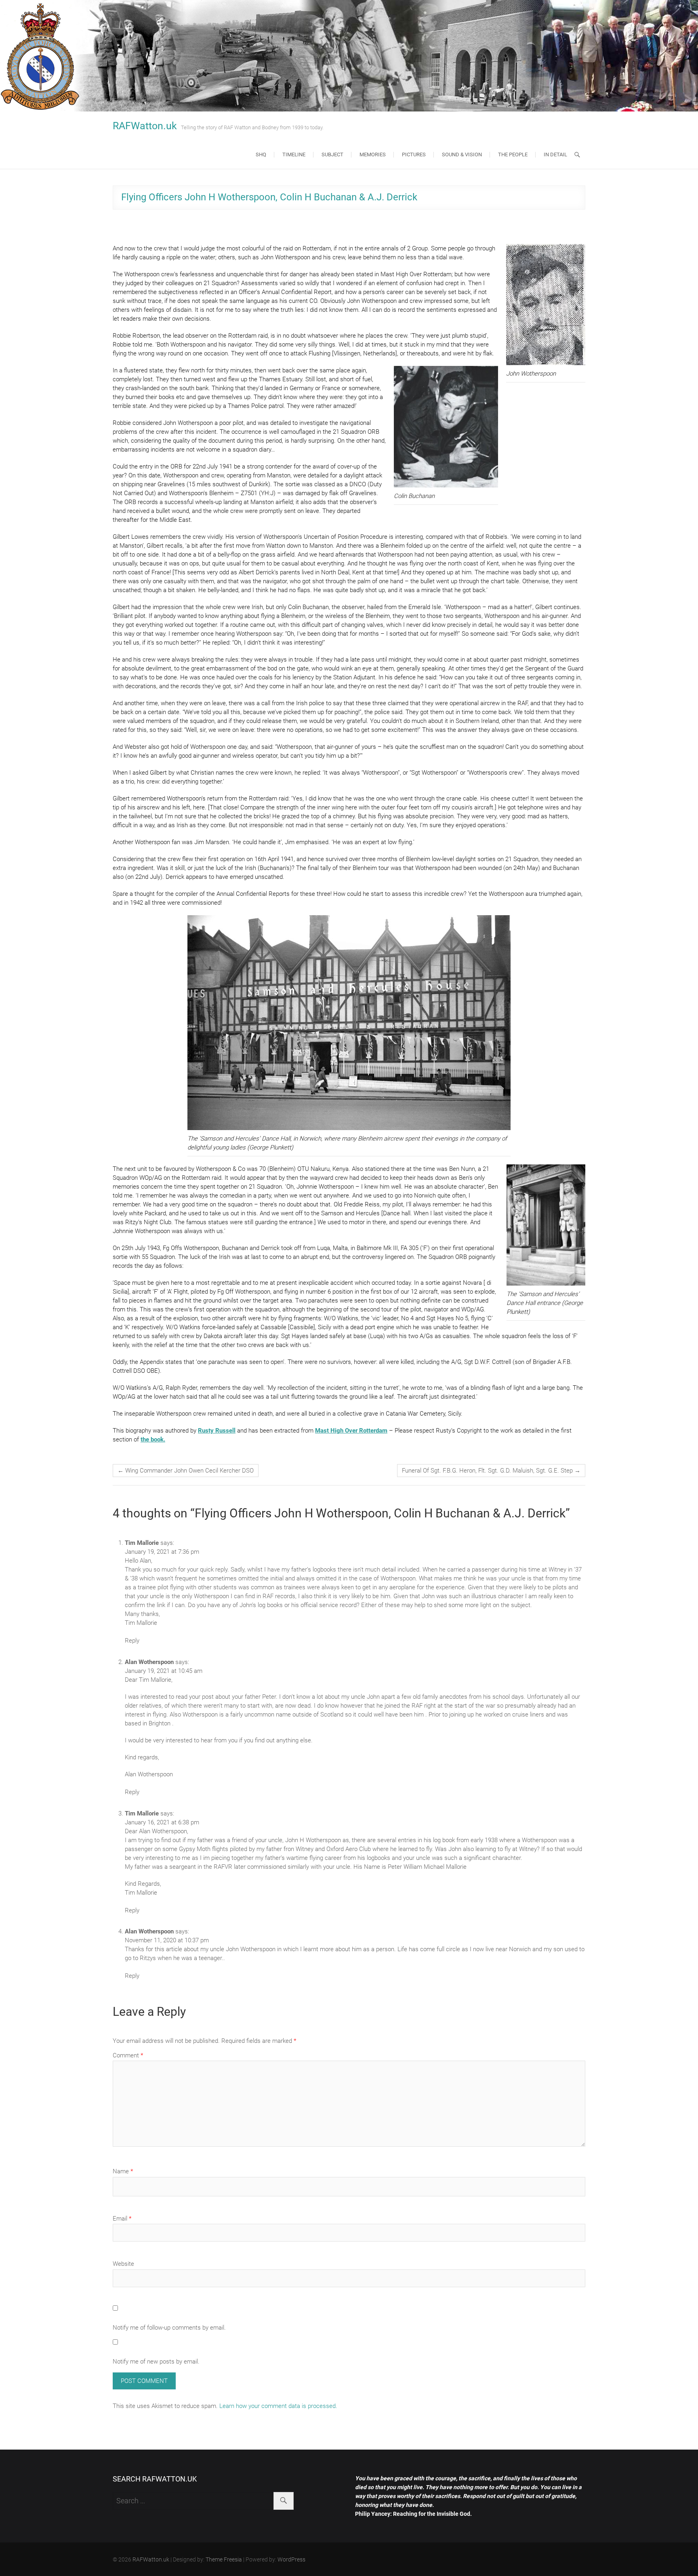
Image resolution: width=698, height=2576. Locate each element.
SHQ (261, 154)
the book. (153, 1439)
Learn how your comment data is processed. (278, 2406)
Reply (132, 1641)
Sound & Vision (462, 154)
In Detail (555, 154)
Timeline (294, 154)
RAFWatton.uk (145, 126)
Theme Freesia (224, 2559)
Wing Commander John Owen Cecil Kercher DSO (186, 1471)
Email (122, 2219)
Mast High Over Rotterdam (351, 1431)
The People (513, 154)
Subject (332, 154)
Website (123, 2264)
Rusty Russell (217, 1431)
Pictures (414, 154)
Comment (128, 2055)
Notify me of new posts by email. (156, 2362)
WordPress (291, 2559)
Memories (373, 154)
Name (123, 2171)
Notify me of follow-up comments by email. (169, 2328)
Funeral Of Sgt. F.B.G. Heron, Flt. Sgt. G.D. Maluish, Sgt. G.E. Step (491, 1471)
